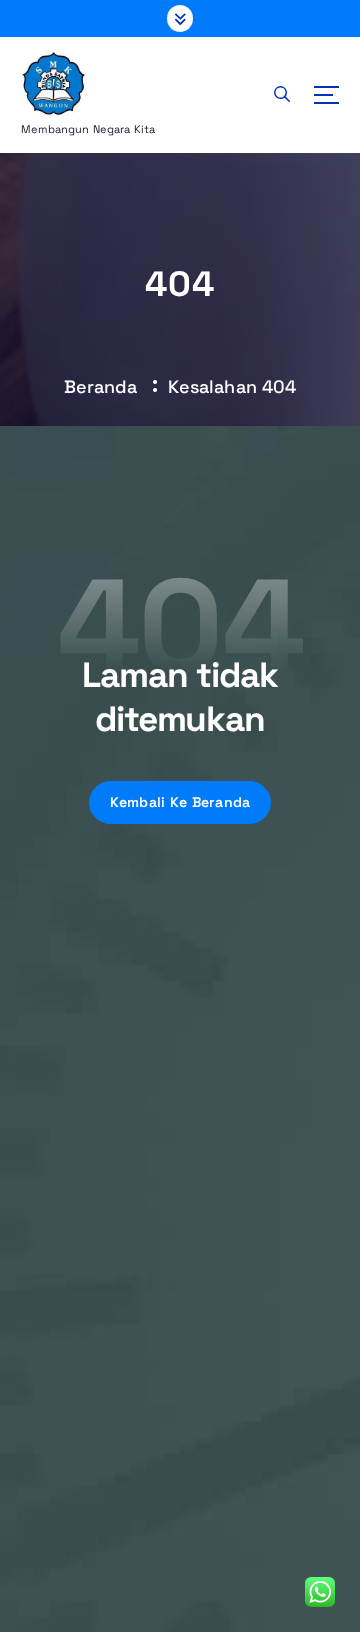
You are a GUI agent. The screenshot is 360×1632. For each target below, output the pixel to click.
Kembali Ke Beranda (180, 802)
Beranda (101, 386)
